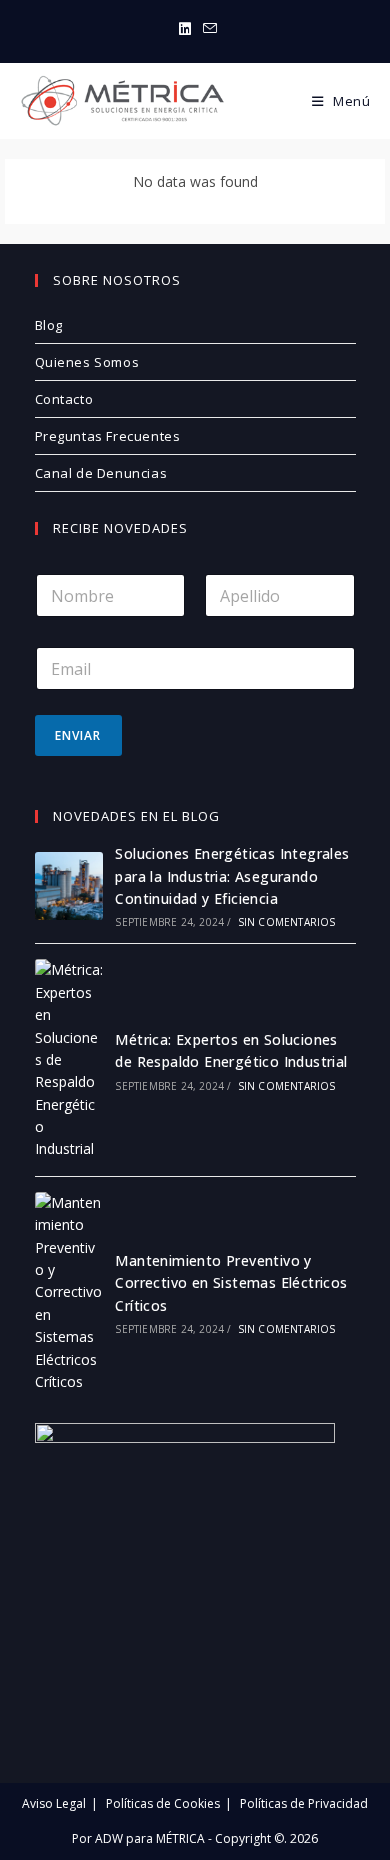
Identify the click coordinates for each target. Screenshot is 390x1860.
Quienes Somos (87, 362)
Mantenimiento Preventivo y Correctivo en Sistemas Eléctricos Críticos (231, 1283)
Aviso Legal (54, 1803)
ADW (107, 1838)
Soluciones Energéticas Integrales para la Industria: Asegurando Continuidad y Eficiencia (232, 876)
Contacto (64, 399)
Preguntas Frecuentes (108, 436)
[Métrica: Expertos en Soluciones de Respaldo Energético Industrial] (69, 1060)
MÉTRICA (179, 1838)
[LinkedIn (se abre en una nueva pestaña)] (185, 29)
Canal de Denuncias (101, 473)
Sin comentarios (287, 922)
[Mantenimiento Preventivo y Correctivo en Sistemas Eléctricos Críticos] (69, 1293)
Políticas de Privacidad (304, 1803)
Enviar (78, 735)
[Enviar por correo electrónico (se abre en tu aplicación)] (207, 29)
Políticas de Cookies (163, 1803)
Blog (49, 325)
